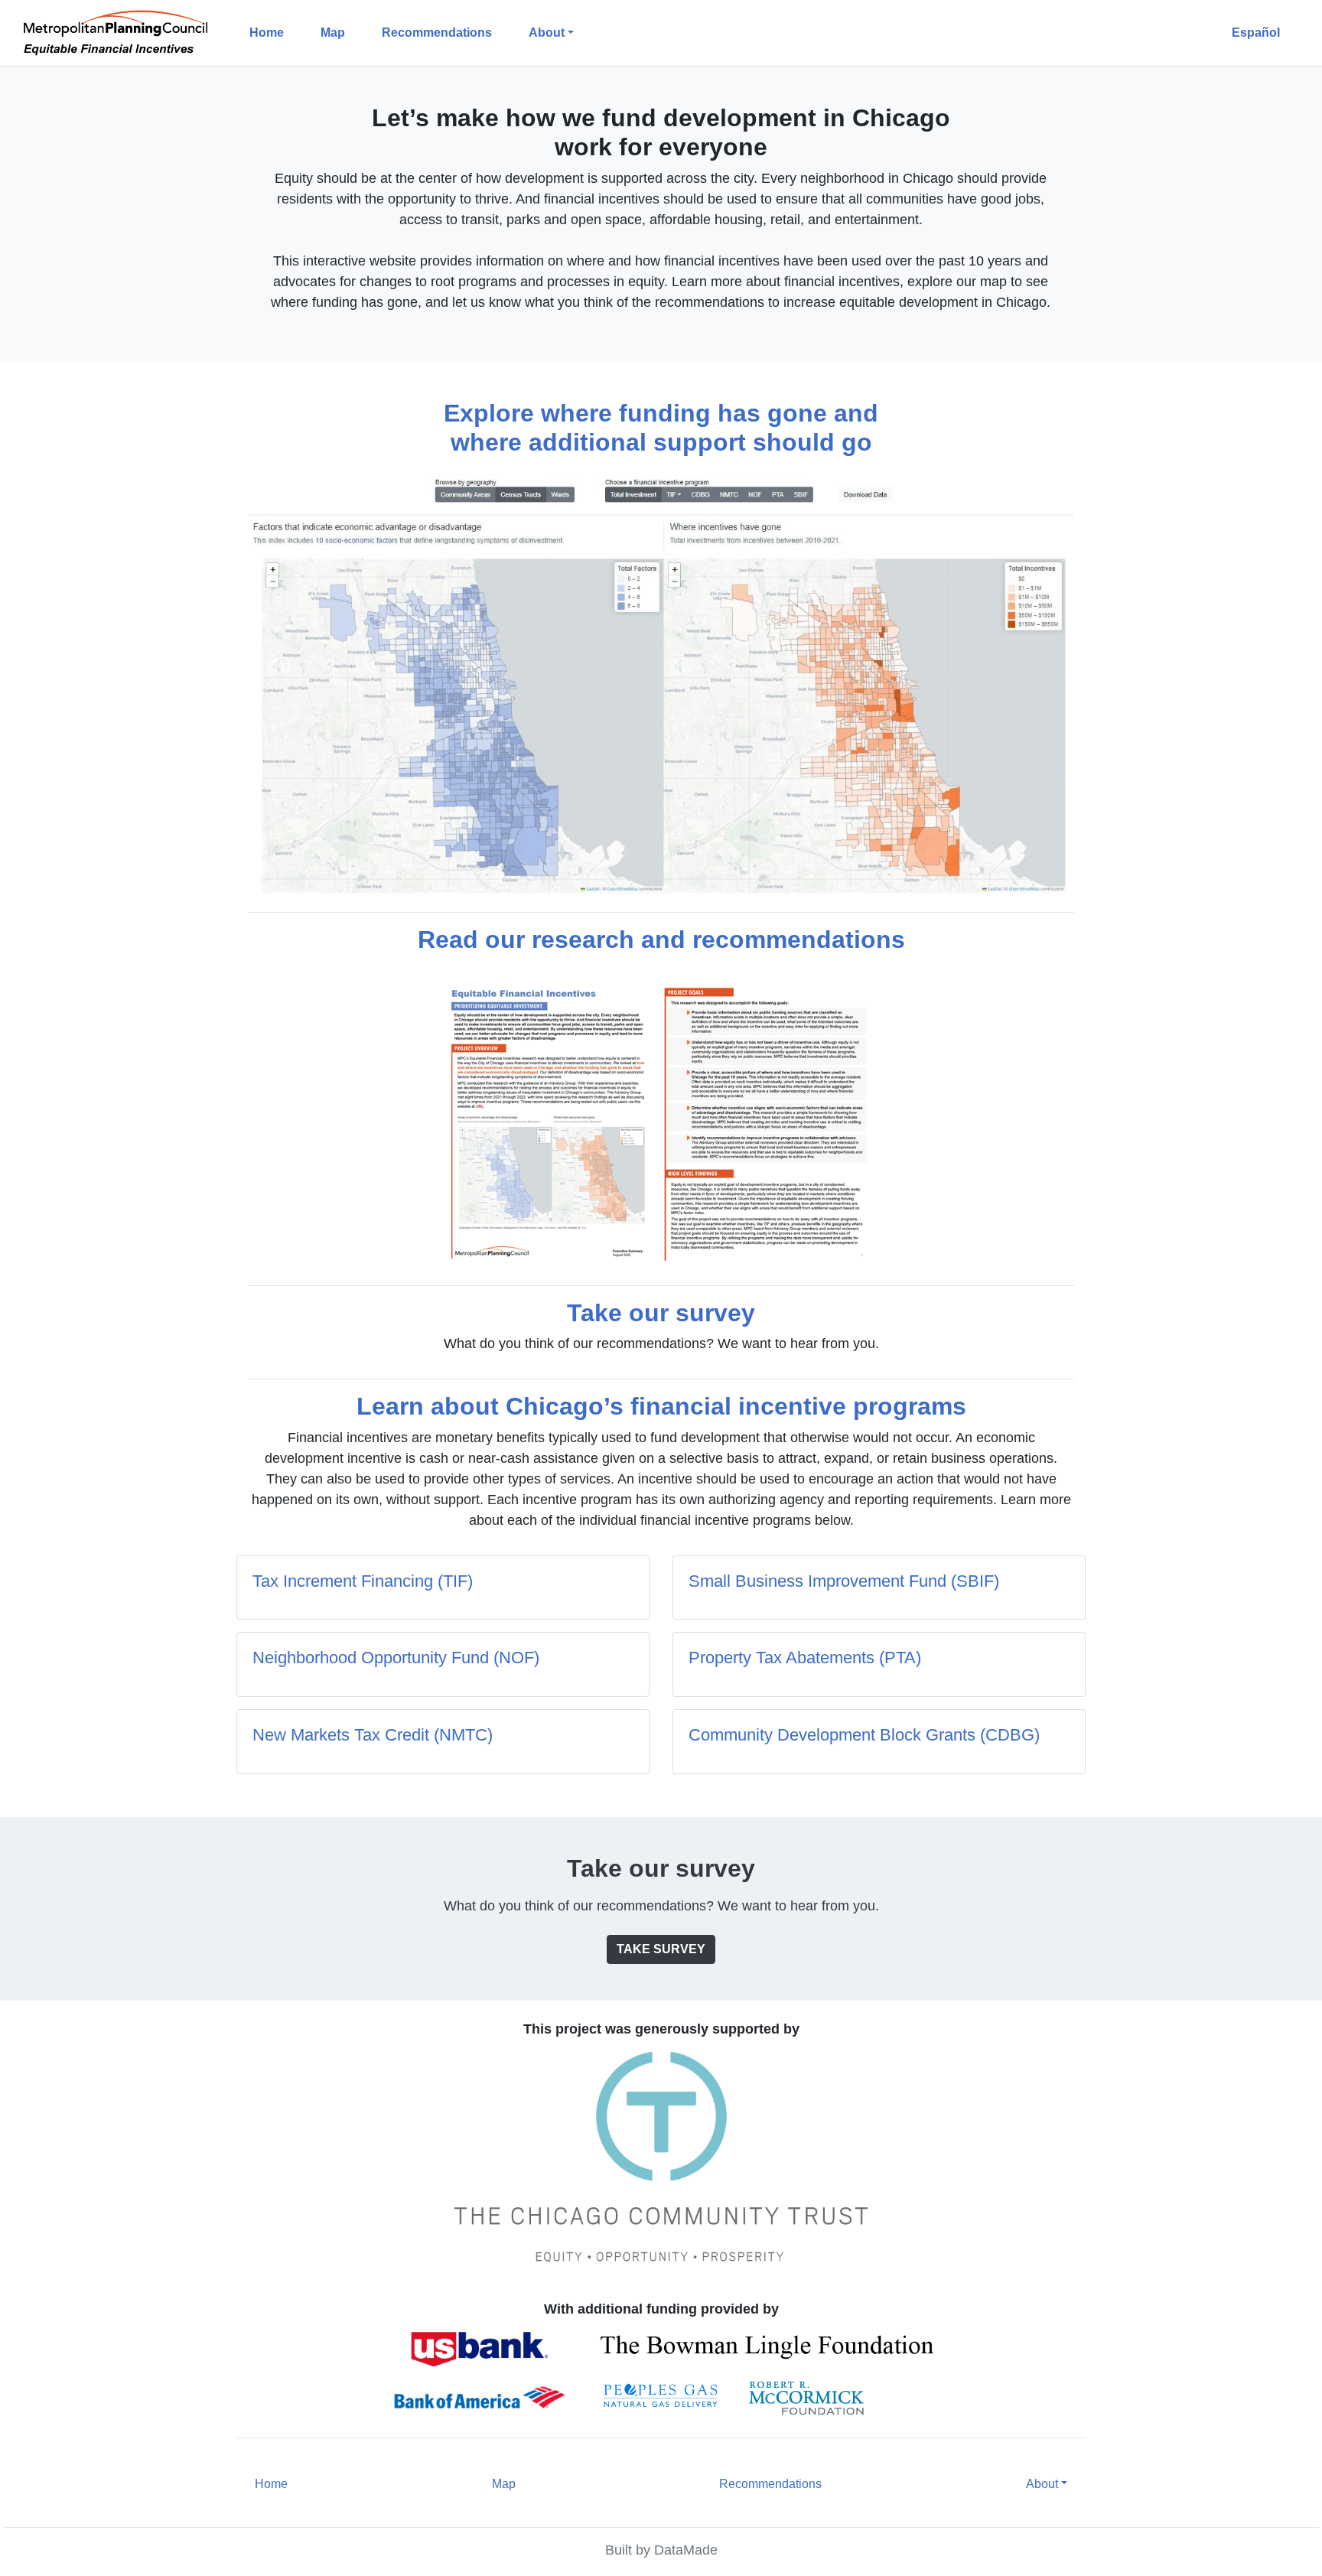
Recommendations (437, 33)
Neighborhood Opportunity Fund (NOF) (396, 1658)
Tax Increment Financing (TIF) (363, 1581)
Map (333, 33)
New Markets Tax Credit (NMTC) (373, 1735)
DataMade (686, 2550)
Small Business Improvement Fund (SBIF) (844, 1581)
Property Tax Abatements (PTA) (805, 1658)
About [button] (547, 33)
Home (267, 33)
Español (1256, 33)
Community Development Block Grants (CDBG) (864, 1735)
